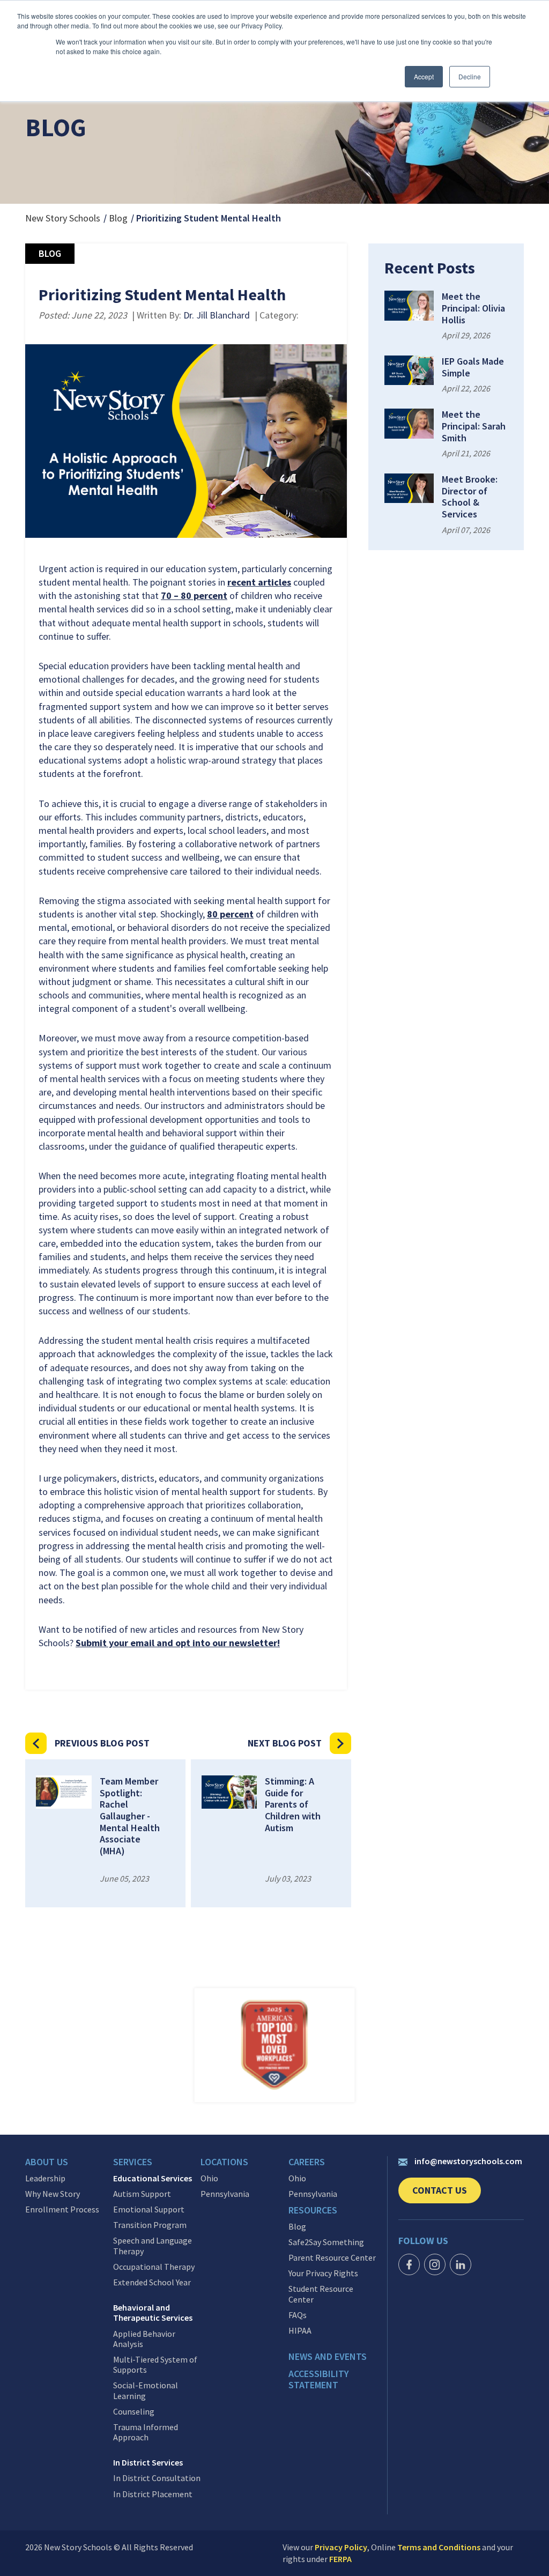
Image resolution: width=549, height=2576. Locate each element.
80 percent (230, 914)
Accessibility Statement (319, 2379)
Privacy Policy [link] (341, 2547)
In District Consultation (157, 2478)
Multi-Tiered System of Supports (155, 2365)
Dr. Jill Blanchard (217, 315)
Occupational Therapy (154, 2267)
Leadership (45, 2178)
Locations (224, 2162)
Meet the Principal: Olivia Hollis (473, 308)
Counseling (134, 2412)
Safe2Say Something (326, 2242)
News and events (328, 2357)
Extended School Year (152, 2282)
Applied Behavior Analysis (144, 2339)
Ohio (209, 2178)
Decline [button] (470, 76)
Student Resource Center (321, 2294)
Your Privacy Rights (323, 2273)
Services (133, 2162)
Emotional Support (149, 2209)
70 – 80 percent (194, 595)
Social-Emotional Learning (146, 2390)
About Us (47, 2162)
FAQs (298, 2315)
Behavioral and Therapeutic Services (153, 2313)
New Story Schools (63, 218)
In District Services (148, 2463)
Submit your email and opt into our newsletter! (178, 1643)
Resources (313, 2210)
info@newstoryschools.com (468, 2161)
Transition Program (150, 2225)
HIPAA (300, 2331)
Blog (118, 218)
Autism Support (142, 2194)
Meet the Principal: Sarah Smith (474, 426)
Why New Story (53, 2194)
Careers (307, 2162)
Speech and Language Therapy (153, 2246)
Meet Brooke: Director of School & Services (470, 497)
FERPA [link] (340, 2559)
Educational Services (153, 2178)
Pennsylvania (225, 2194)
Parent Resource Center (332, 2258)
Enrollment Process (62, 2209)
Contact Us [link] (447, 2194)
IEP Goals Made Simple (473, 367)
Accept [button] (424, 76)
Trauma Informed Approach (146, 2432)
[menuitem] (69, 2165)
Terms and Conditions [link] (439, 2547)
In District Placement (153, 2494)
